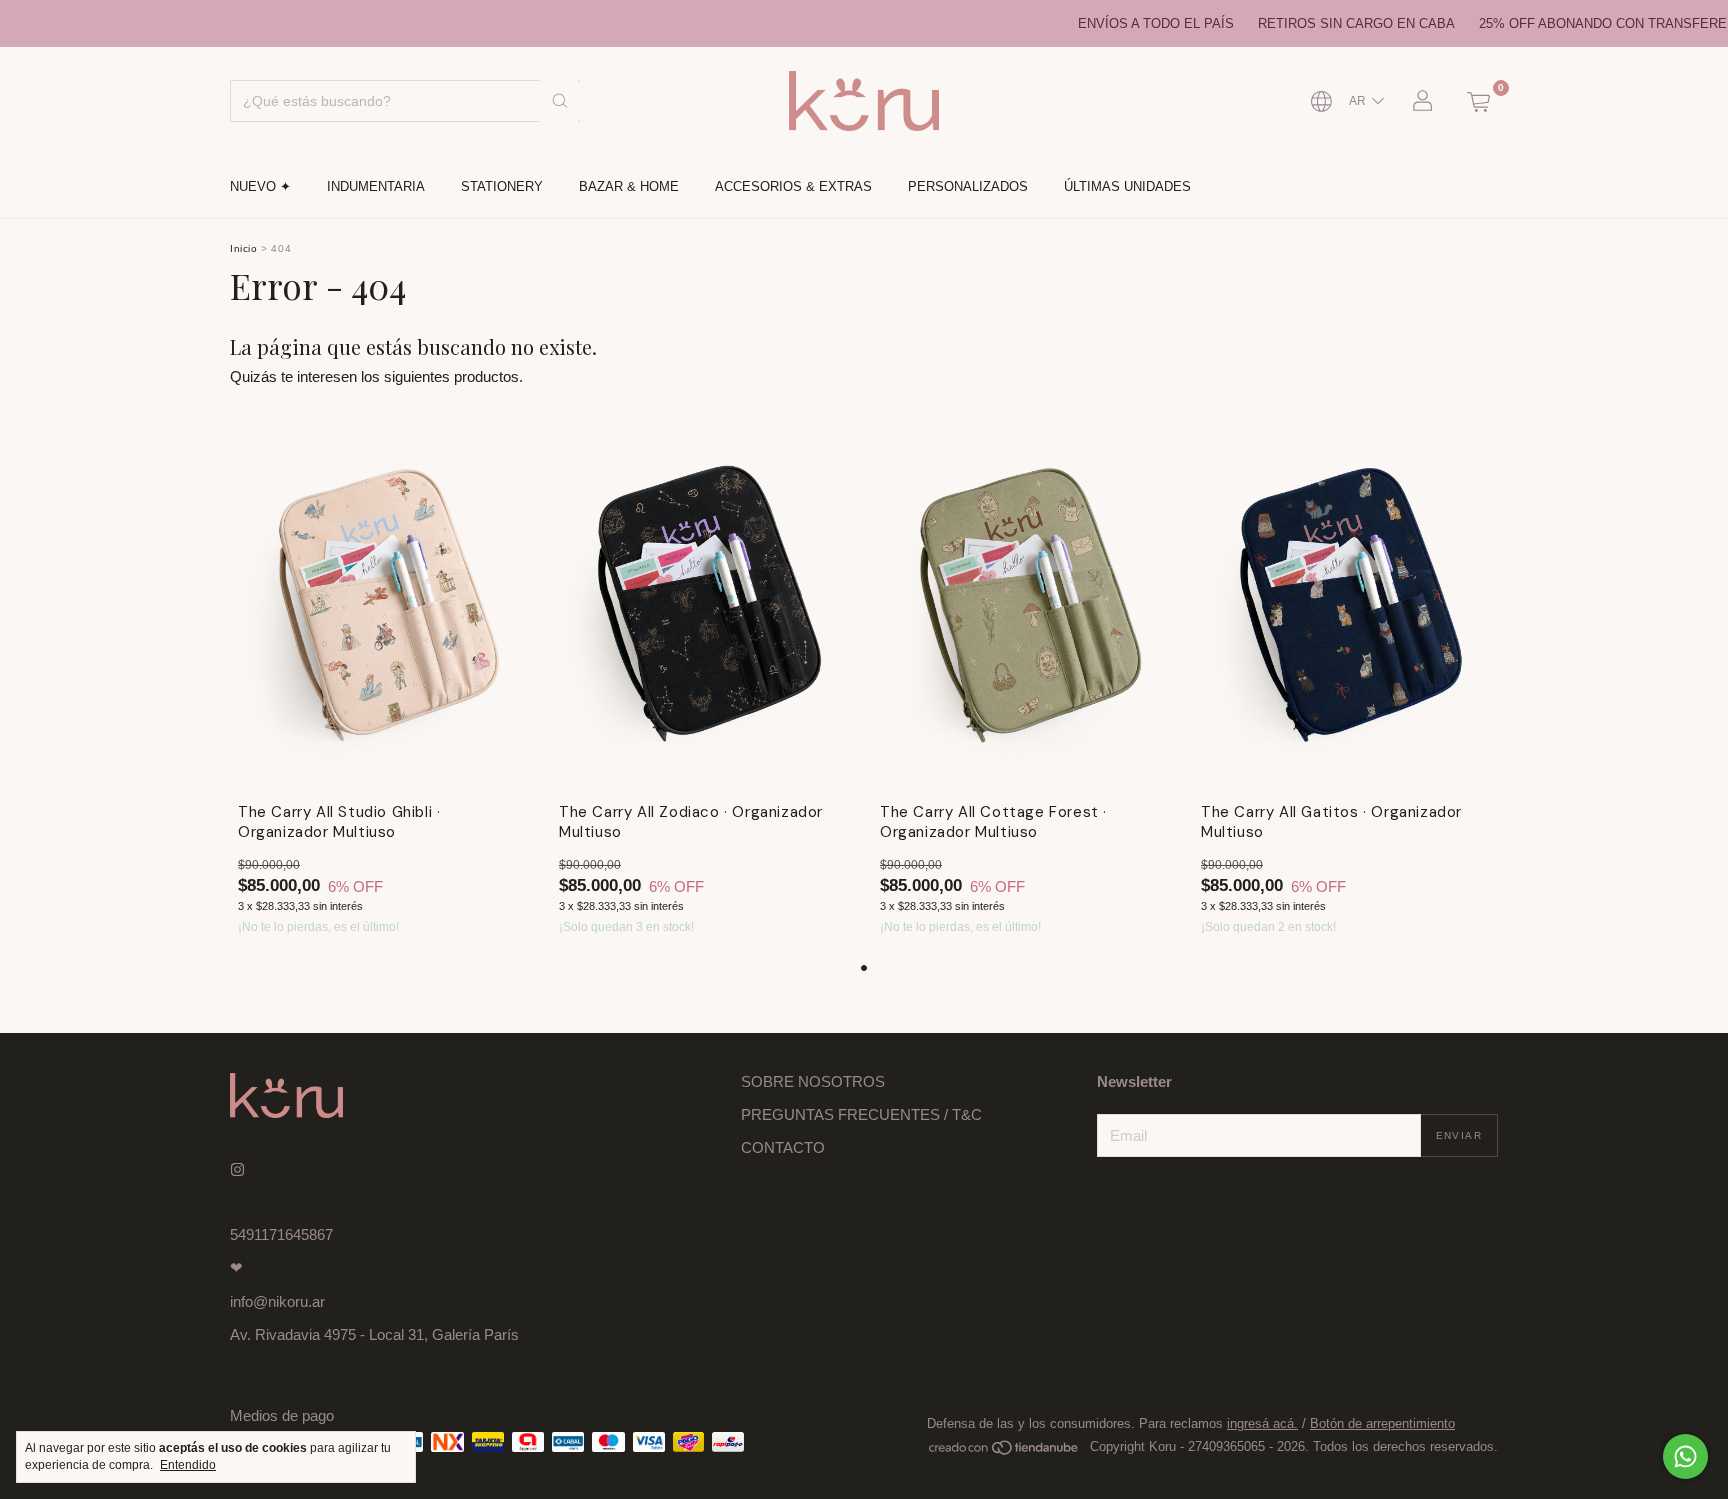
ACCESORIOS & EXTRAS (793, 186)
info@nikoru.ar (277, 1301)
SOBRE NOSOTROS (813, 1081)
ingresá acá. (1262, 1423)
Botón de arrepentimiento (1382, 1423)
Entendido (188, 1465)
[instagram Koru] (237, 1169)
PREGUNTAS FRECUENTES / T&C (861, 1114)
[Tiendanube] (1004, 1451)
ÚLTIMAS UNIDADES (1127, 186)
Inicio (244, 248)
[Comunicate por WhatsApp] (1685, 1456)
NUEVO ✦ (260, 186)
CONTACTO (783, 1147)
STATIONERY (502, 186)
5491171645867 (281, 1234)
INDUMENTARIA (376, 186)
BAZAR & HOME (629, 186)
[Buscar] (560, 101)
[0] (1478, 101)
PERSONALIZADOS (968, 186)
